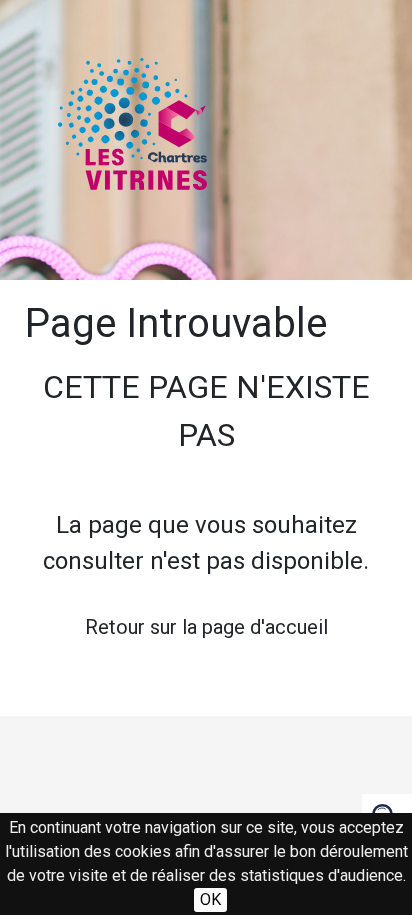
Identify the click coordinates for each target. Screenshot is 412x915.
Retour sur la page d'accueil (206, 627)
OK (210, 899)
